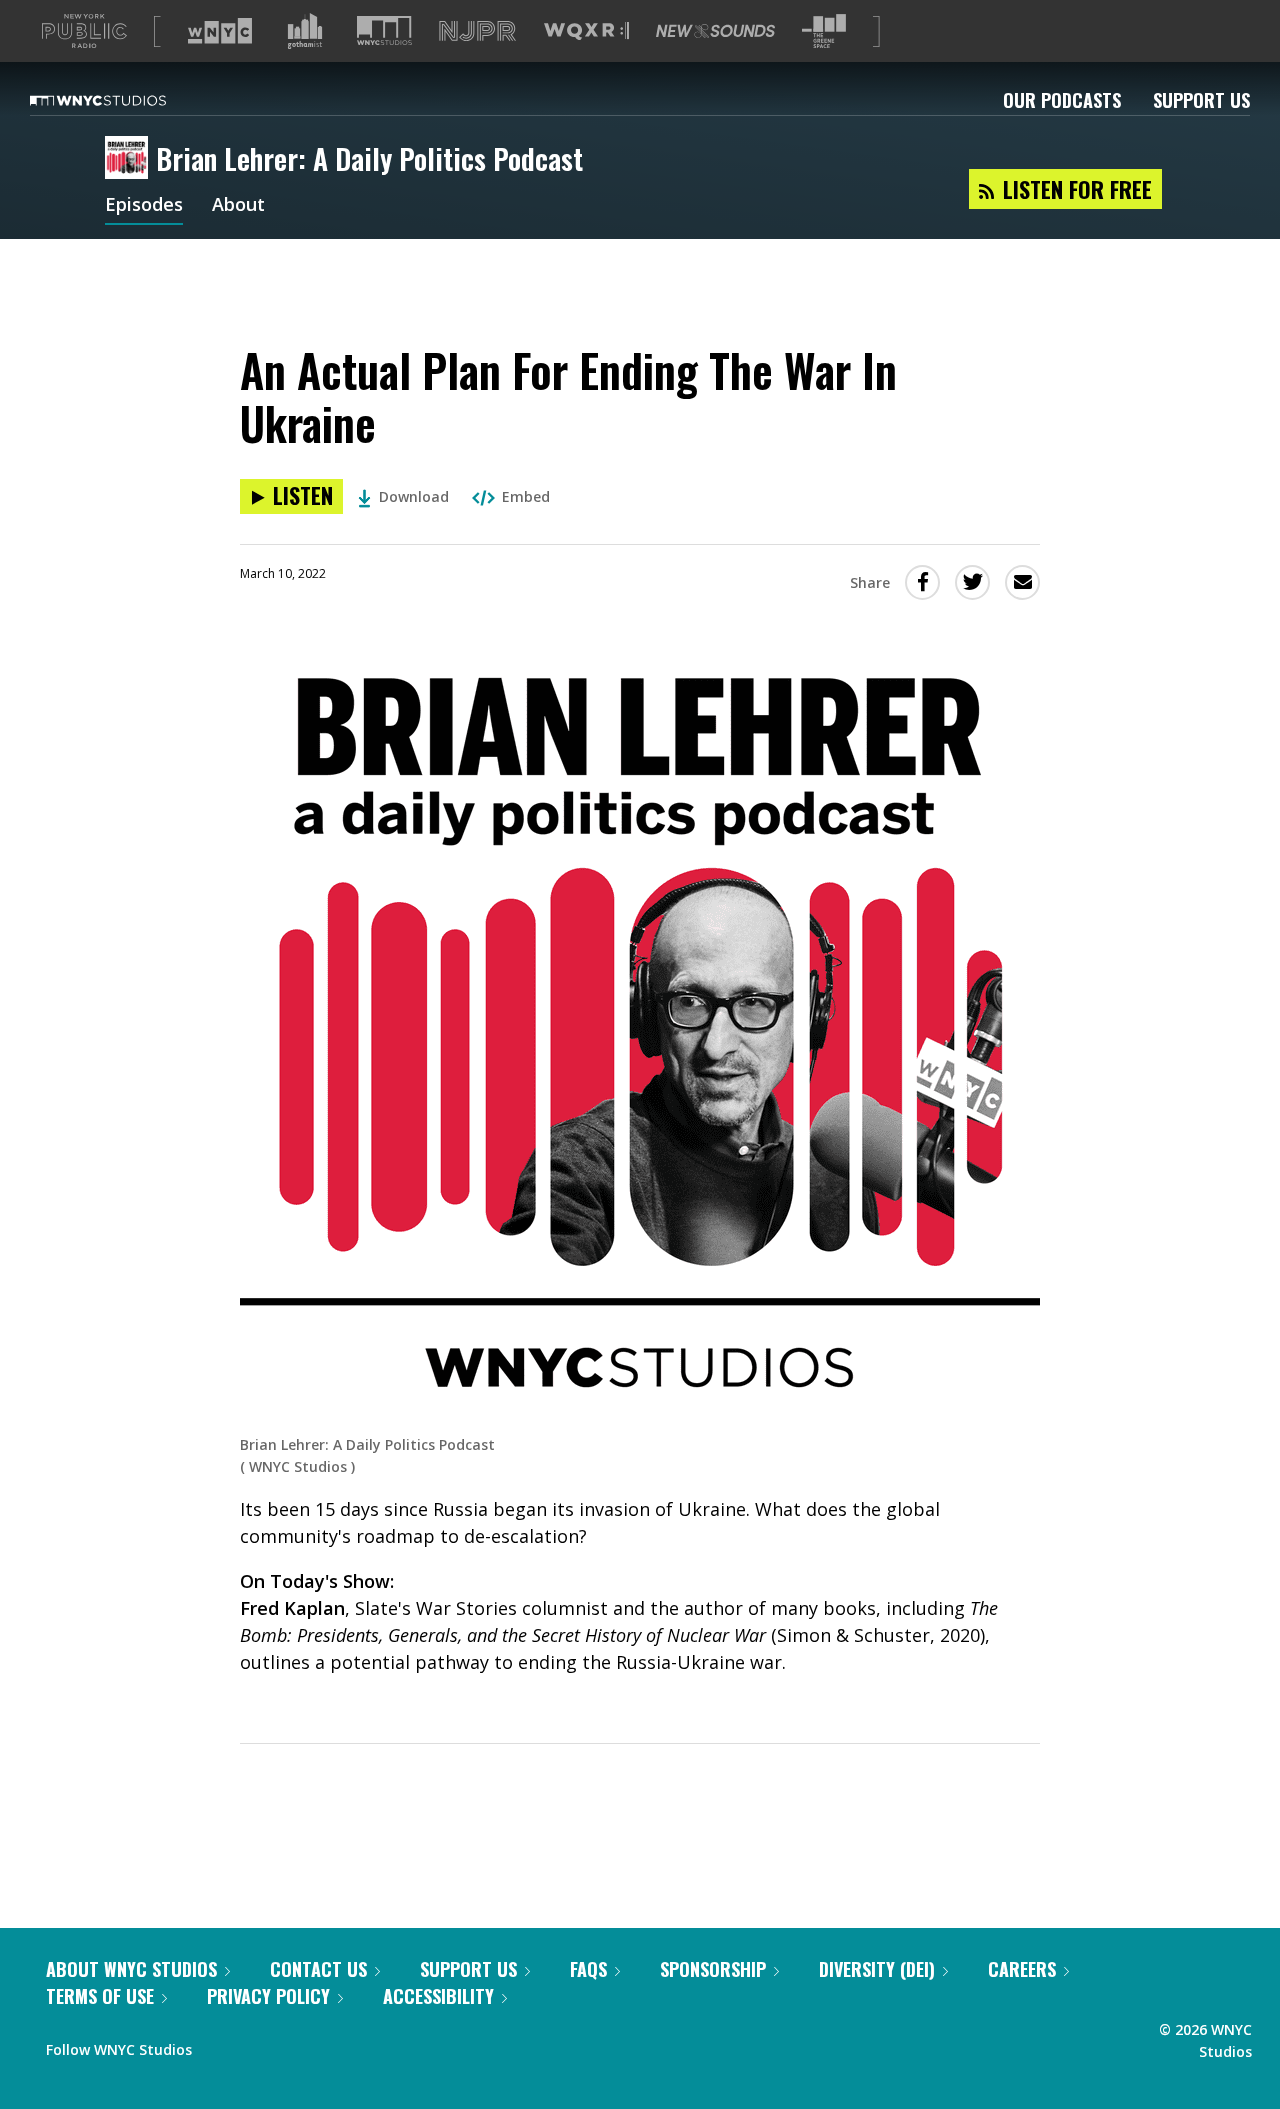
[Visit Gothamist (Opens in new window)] (305, 31)
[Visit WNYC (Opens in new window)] (220, 31)
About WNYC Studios (131, 1969)
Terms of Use (100, 1996)
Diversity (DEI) (877, 1969)
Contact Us (318, 1969)
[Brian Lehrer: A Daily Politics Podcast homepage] (130, 159)
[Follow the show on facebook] (221, 2045)
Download (414, 496)
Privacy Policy (268, 1996)
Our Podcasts (1062, 100)
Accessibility (438, 1996)
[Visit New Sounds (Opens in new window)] (715, 31)
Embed (526, 496)
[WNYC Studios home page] (123, 100)
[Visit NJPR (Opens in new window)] (477, 31)
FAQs (588, 1969)
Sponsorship (713, 1969)
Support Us (1201, 100)
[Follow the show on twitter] (260, 2045)
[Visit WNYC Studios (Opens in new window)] (384, 30)
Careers (1022, 1969)
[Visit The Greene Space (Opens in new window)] (824, 31)
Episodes (144, 206)
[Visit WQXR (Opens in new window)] (586, 31)
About (238, 206)
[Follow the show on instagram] (298, 2045)
